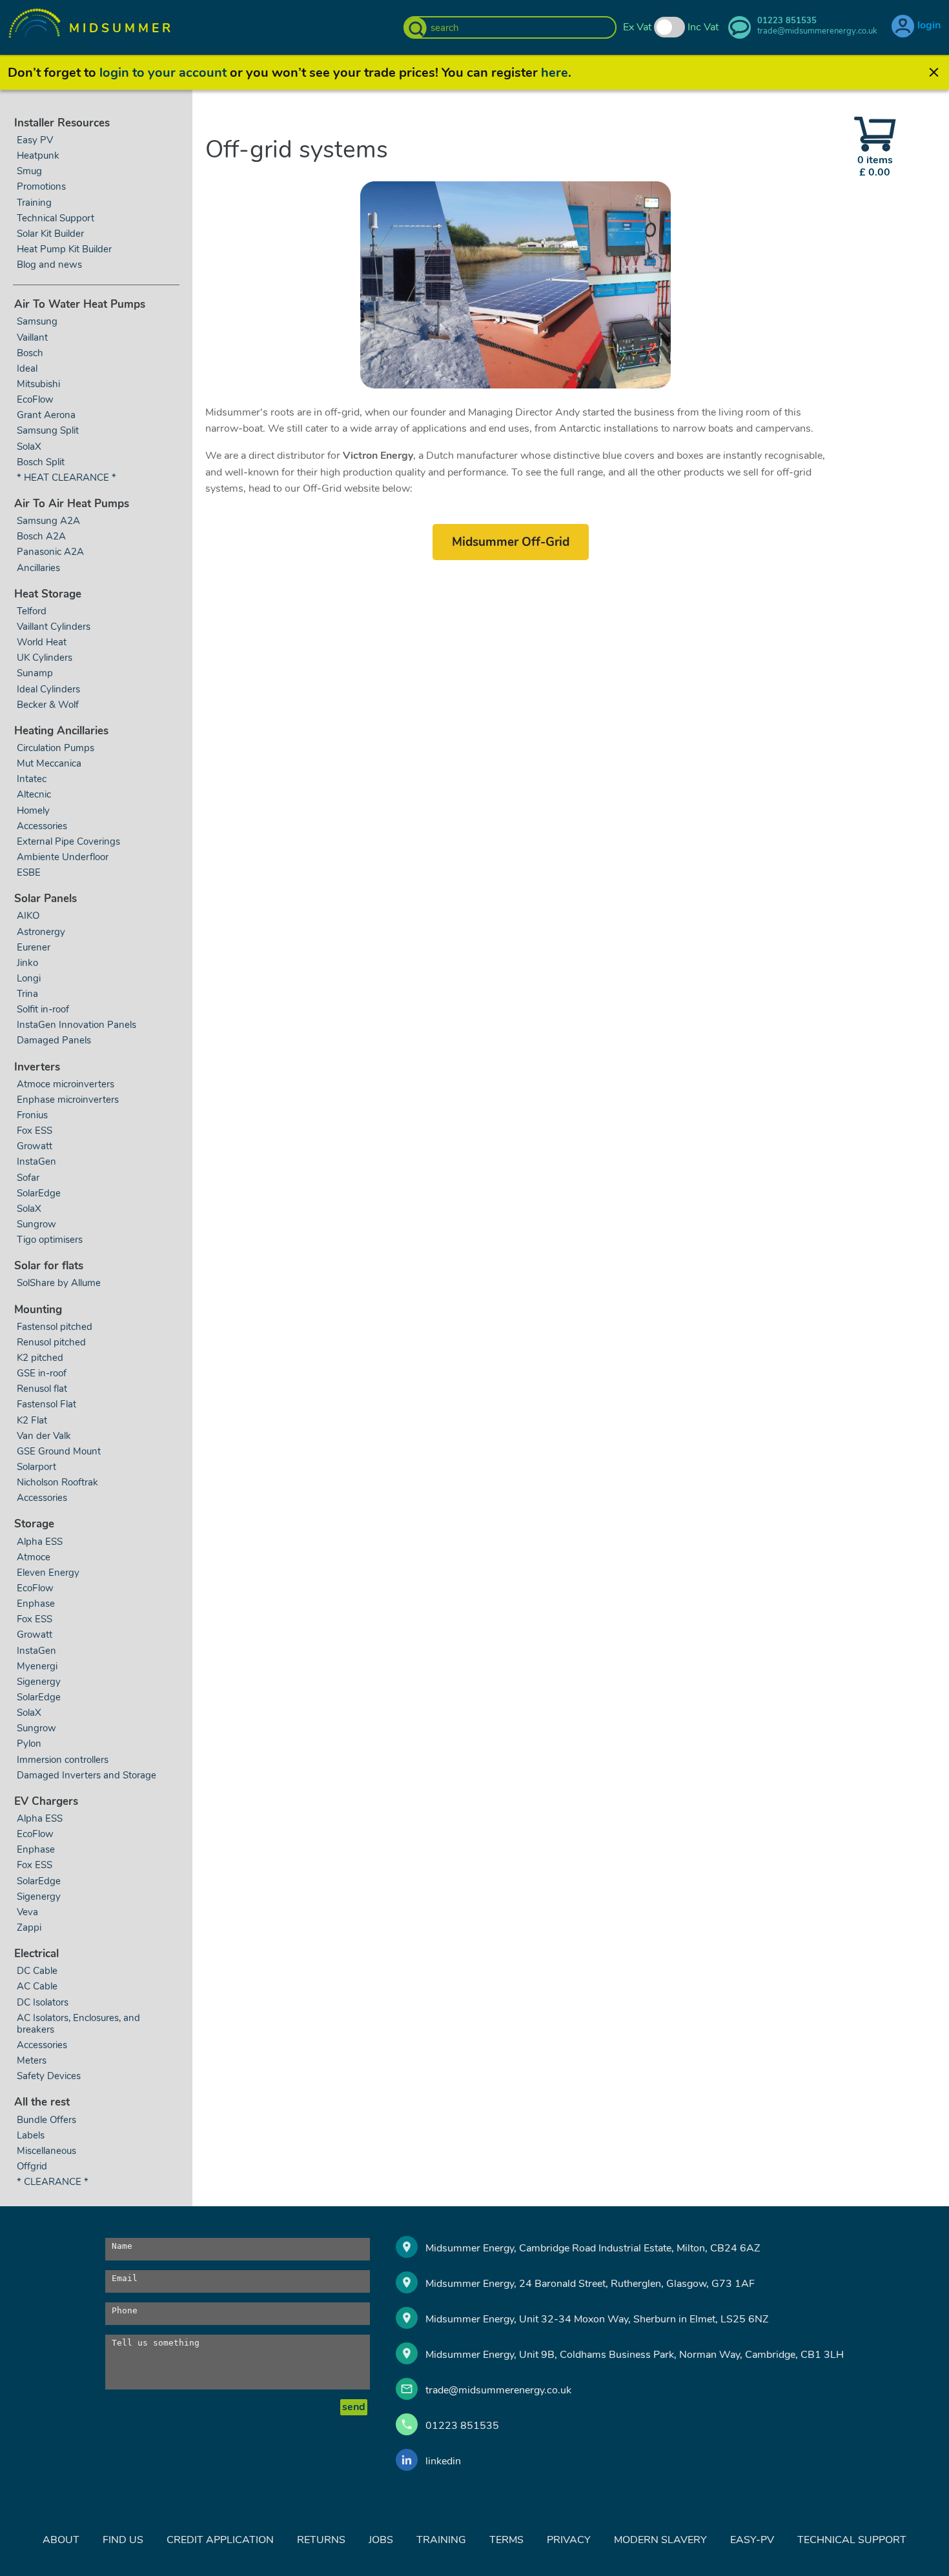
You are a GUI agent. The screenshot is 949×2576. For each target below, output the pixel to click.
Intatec (32, 779)
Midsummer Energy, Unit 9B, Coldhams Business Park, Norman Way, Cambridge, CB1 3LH (635, 2355)
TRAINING (441, 2540)
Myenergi (37, 1666)
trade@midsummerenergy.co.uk (498, 2390)
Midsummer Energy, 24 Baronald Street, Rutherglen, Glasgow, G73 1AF (590, 2284)
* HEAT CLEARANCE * (66, 478)
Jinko (27, 963)
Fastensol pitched (55, 1327)
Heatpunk (38, 156)
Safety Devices (49, 2076)
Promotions (41, 186)
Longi (29, 978)
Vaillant (32, 337)
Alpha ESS (40, 1542)
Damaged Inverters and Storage (87, 1775)
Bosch (30, 353)
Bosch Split (41, 462)
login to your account (163, 73)
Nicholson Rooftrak (57, 1482)
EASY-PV (752, 2540)
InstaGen (36, 1162)
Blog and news (49, 265)
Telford (32, 611)
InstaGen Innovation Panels (77, 1025)
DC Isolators (43, 2002)
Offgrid (32, 2166)
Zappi (29, 1927)
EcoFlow (35, 399)
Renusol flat (42, 1389)
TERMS (506, 2540)
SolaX (29, 447)
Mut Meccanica (49, 763)
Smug (29, 171)
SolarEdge (39, 1193)
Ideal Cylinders (48, 689)
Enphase (36, 1604)
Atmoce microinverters (66, 1084)
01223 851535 (462, 2426)
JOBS (381, 2540)
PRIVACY (569, 2540)
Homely (33, 810)
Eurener (34, 947)
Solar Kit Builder (50, 234)
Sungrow (36, 1224)
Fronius (32, 1115)
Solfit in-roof (43, 1009)
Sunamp (35, 673)
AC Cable (37, 1986)
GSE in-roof (42, 1373)
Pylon (29, 1744)
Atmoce (34, 1557)
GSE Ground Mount (59, 1451)
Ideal (27, 368)
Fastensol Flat (46, 1404)
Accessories (42, 826)
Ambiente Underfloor (63, 857)
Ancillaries (38, 568)
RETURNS (321, 2540)
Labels (31, 2135)
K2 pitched (40, 1358)
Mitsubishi (38, 384)
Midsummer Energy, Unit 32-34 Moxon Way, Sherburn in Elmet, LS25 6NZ (597, 2319)
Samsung (37, 321)
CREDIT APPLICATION (220, 2540)
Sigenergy (39, 1682)
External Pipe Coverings (68, 841)
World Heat (43, 642)
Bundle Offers (46, 2120)
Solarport (36, 1467)
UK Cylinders (45, 658)
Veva (27, 1912)
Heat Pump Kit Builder (64, 249)
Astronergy (41, 932)
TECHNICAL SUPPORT (852, 2540)
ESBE (29, 872)
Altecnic (34, 794)
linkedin (443, 2461)
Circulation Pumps (56, 748)
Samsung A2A (48, 521)
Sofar (28, 1178)
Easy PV (35, 140)
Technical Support (56, 218)
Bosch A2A (41, 536)
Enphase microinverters (68, 1100)
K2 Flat (32, 1420)
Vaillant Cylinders (54, 627)
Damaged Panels (54, 1040)
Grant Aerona (46, 415)
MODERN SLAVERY (660, 2540)
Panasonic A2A (50, 552)
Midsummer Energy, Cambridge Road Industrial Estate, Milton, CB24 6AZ (593, 2248)
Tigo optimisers (50, 1240)
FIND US (123, 2540)
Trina (27, 994)
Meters (32, 2060)
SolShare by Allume (59, 1283)
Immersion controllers (63, 1760)
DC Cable (37, 1971)
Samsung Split (48, 430)
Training (34, 203)
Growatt (35, 1146)
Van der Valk (44, 1436)
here (555, 73)
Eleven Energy (48, 1573)
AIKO (28, 916)
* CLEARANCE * (53, 2182)
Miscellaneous (46, 2151)
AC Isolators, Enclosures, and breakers (78, 2024)
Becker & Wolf (48, 705)
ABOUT (61, 2540)
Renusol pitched (51, 1342)
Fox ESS (35, 1131)
